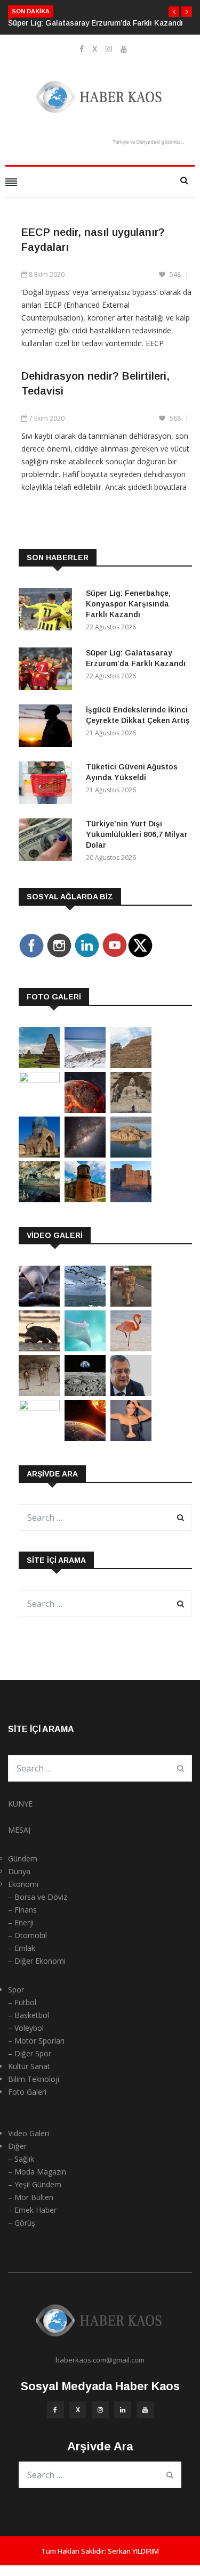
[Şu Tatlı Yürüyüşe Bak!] (39, 1393)
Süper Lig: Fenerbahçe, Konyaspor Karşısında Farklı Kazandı (128, 604)
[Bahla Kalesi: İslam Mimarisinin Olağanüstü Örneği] (131, 1199)
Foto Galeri (27, 2092)
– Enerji (21, 1922)
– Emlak (22, 1948)
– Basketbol (29, 2015)
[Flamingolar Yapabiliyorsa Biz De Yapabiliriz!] (131, 1348)
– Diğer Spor (30, 2053)
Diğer (17, 2146)
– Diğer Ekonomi (37, 1961)
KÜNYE (20, 1804)
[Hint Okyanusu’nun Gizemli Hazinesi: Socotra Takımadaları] (85, 1065)
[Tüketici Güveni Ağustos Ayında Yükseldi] (48, 785)
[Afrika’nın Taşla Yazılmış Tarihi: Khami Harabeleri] (131, 1065)
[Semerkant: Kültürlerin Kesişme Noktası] (39, 1155)
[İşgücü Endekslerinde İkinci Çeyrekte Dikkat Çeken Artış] (48, 728)
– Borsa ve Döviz (38, 1897)
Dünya (19, 1871)
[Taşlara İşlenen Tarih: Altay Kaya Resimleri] (39, 1080)
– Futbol (22, 2002)
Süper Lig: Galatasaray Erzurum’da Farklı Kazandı (95, 23)
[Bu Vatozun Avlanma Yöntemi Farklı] (85, 1348)
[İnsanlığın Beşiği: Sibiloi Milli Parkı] (131, 1155)
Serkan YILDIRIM (133, 2551)
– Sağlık (21, 2159)
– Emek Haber (32, 2210)
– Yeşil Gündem (35, 2184)
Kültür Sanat (29, 2066)
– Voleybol (26, 2028)
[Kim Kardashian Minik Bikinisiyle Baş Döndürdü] (131, 1438)
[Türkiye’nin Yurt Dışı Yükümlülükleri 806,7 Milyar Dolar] (48, 842)
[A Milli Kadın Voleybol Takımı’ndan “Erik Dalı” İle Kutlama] (39, 1408)
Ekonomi (23, 1884)
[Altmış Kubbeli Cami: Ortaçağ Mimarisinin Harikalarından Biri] (85, 1199)
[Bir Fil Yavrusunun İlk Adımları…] (39, 1348)
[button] (174, 12)
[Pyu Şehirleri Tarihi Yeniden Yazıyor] (39, 1065)
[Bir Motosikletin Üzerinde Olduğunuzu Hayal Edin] (131, 1304)
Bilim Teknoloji (34, 2079)
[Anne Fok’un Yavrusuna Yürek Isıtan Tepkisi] (39, 1304)
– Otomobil (27, 1935)
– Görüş (22, 2223)
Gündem (23, 1859)
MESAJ (19, 1830)
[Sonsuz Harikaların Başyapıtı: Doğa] (85, 1304)
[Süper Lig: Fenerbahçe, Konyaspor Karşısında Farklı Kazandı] (48, 611)
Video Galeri (29, 2133)
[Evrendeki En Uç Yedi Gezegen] (85, 1110)
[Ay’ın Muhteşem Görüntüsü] (85, 1393)
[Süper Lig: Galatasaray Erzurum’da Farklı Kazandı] (48, 671)
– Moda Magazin (37, 2172)
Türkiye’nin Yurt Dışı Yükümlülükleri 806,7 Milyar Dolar (137, 834)
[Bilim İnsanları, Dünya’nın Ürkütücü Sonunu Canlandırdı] (85, 1438)
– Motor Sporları (36, 2041)
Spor (16, 1990)
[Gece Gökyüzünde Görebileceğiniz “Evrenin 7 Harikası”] (85, 1155)
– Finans (22, 1910)
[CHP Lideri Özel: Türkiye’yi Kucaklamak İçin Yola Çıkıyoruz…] (131, 1393)
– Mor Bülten (31, 2197)
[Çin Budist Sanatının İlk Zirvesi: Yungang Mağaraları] (131, 1110)
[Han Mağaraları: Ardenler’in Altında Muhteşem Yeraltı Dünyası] (39, 1199)
